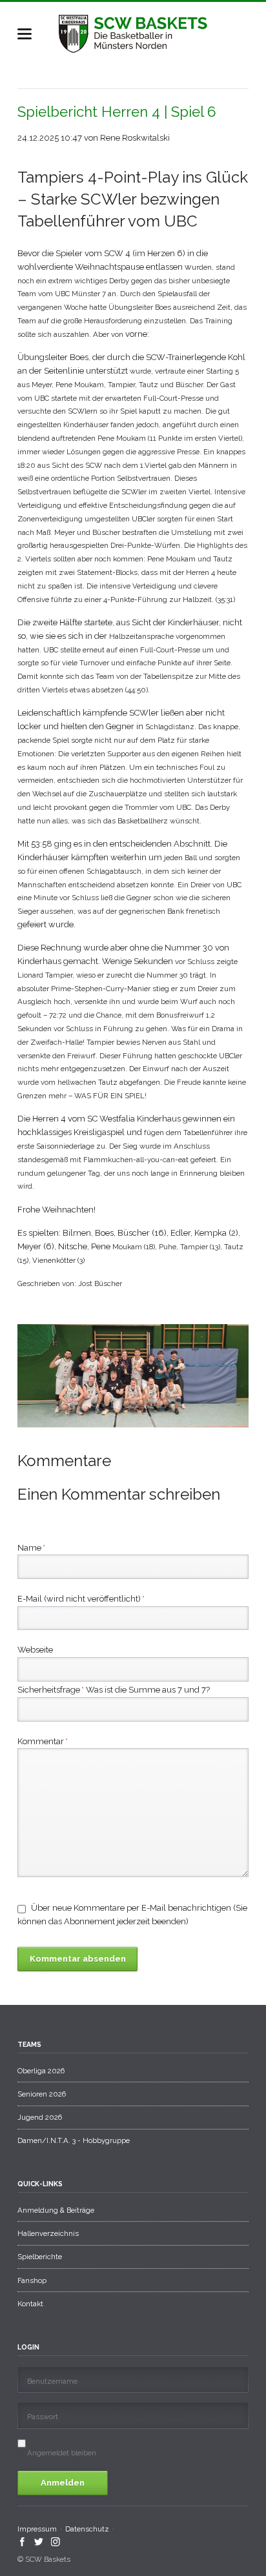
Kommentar (43, 1741)
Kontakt (30, 2304)
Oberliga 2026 (41, 2071)
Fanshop (32, 2280)
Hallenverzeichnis (48, 2233)
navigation (25, 34)
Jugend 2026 (40, 2117)
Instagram (56, 2542)
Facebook (22, 2542)
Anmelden (63, 2483)
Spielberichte (40, 2257)
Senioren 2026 (42, 2094)
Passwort (43, 2417)
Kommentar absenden (78, 1959)
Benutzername (52, 2381)
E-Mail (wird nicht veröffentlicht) (81, 1598)
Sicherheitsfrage (51, 1691)
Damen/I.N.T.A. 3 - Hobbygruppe (74, 2140)
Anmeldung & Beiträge (56, 2210)
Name (31, 1547)
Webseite (35, 1650)
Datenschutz (87, 2529)
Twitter (39, 2542)
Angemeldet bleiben (62, 2453)
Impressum (37, 2529)
